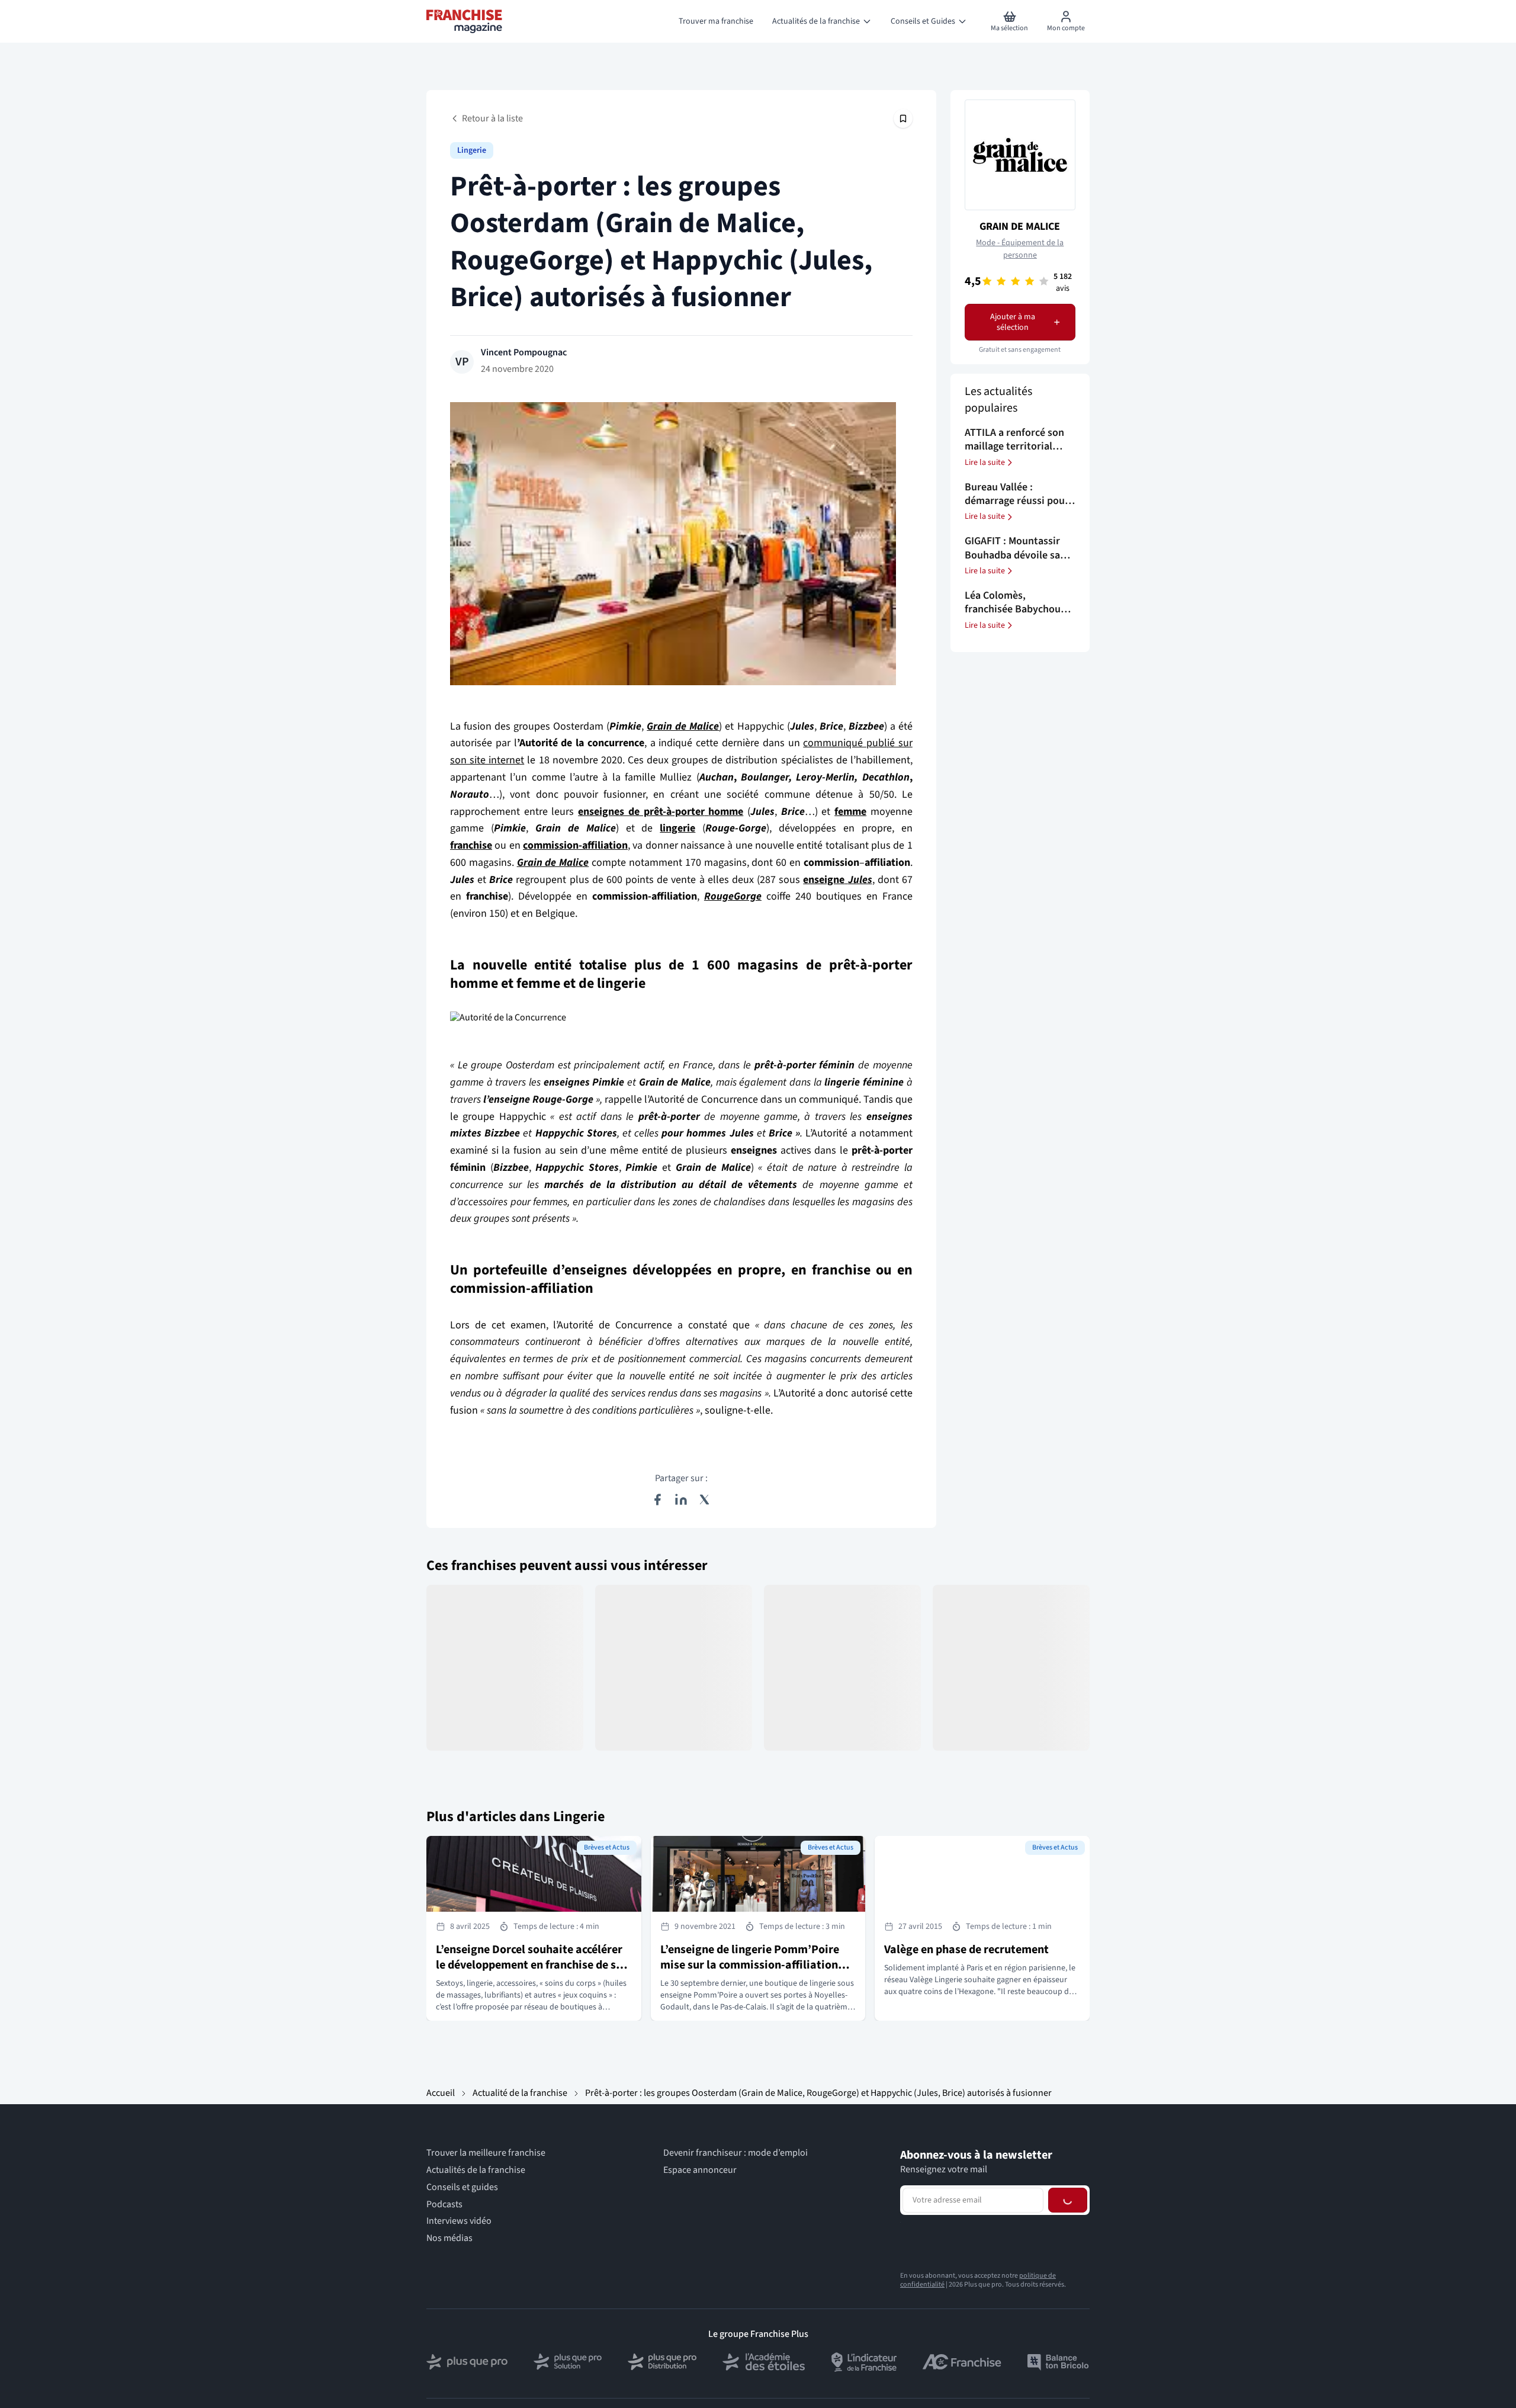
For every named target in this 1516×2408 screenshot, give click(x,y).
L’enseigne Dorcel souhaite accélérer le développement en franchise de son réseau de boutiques (532, 1965)
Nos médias (449, 2238)
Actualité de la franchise (520, 2093)
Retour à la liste (492, 118)
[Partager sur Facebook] (657, 1500)
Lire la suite (985, 463)
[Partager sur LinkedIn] (681, 1500)
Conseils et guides (462, 2187)
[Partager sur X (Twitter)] (705, 1500)
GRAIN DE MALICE (1020, 227)
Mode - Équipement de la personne (1020, 249)
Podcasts (444, 2205)
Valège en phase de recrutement (966, 1950)
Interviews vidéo (459, 2221)
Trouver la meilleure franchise (486, 2153)
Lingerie (472, 150)
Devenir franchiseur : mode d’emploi (735, 2153)
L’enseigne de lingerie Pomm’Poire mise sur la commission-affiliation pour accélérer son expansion (750, 1965)
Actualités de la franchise (476, 2170)
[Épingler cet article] (903, 118)
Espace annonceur (700, 2170)
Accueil (441, 2093)
